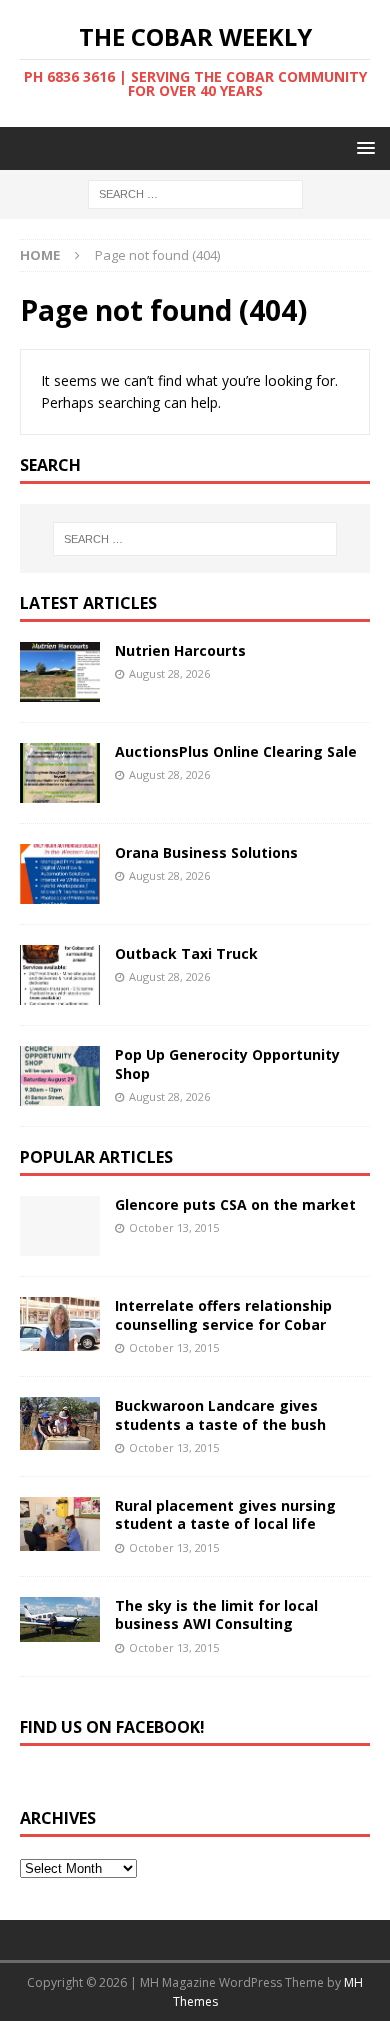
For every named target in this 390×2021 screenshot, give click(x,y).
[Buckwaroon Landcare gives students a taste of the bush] (60, 1423)
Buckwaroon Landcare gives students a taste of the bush (220, 1414)
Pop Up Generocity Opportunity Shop (227, 1063)
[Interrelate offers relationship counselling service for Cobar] (60, 1323)
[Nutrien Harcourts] (60, 672)
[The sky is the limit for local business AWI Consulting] (60, 1619)
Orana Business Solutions (206, 852)
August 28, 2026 (169, 673)
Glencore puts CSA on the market (235, 1204)
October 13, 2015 (174, 1227)
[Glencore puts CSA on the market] (60, 1226)
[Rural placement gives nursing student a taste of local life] (60, 1523)
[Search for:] (195, 193)
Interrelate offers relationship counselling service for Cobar (223, 1314)
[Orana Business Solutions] (60, 874)
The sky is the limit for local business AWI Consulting (216, 1614)
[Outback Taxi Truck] (60, 975)
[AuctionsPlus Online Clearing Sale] (60, 773)
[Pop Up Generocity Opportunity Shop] (60, 1076)
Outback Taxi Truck (186, 953)
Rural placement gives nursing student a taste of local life (225, 1514)
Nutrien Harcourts (180, 650)
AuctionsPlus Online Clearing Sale (236, 751)
